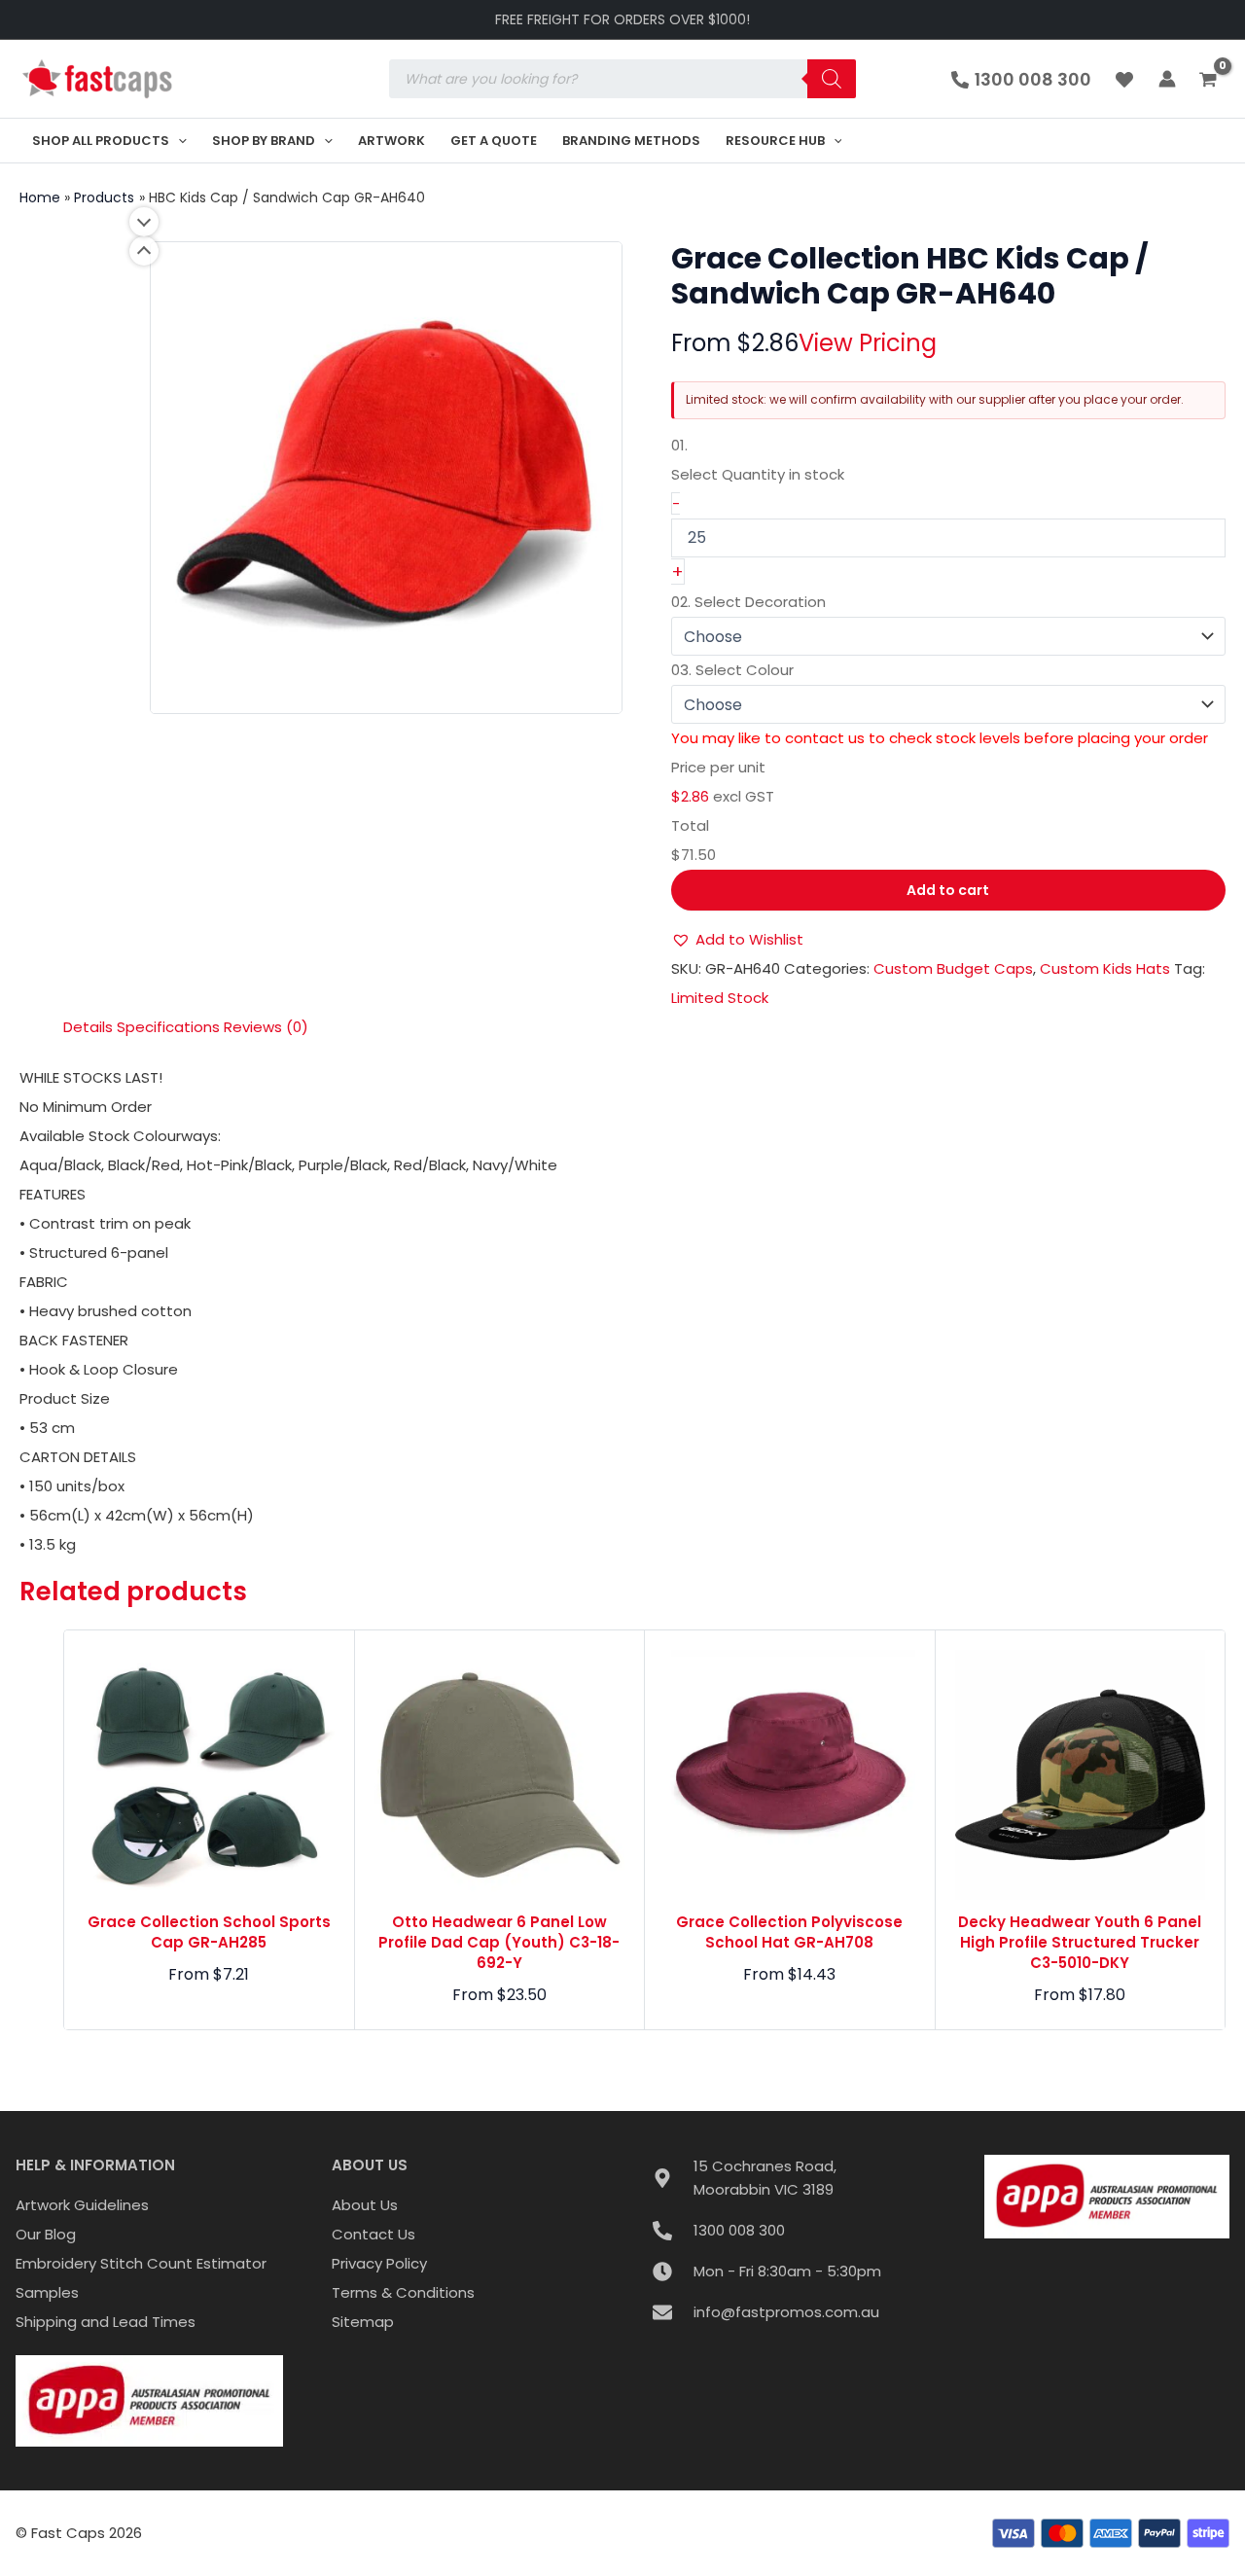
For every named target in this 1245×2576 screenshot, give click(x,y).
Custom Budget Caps (953, 968)
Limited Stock (720, 998)
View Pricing (868, 343)
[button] (178, 141)
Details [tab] (88, 1027)
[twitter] (1127, 80)
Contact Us (373, 2234)
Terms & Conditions (403, 2292)
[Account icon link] (1167, 79)
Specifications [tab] (168, 1027)
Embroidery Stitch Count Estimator (141, 2263)
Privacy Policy (379, 2263)
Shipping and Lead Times (106, 2322)
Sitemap (363, 2322)
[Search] (832, 79)
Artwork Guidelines (82, 2205)
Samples (47, 2292)
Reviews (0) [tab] (266, 1027)
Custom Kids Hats (1105, 968)
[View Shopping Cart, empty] (1210, 81)
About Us (365, 2205)
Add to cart (948, 890)
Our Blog (46, 2234)
